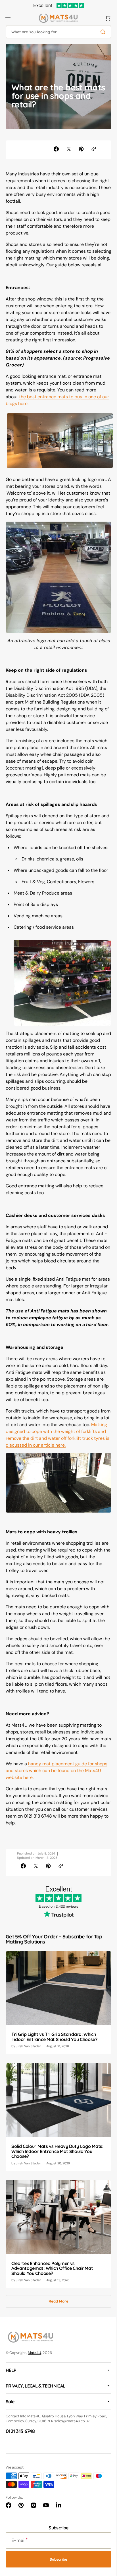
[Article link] (56, 2029)
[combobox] (56, 32)
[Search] (100, 32)
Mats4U (35, 2371)
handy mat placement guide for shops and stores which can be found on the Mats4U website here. (52, 1799)
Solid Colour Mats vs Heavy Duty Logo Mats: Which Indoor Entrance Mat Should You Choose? (54, 2173)
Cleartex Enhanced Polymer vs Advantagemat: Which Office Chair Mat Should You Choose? (52, 2287)
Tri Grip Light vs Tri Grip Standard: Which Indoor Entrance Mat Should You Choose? (54, 2062)
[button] (8, 18)
